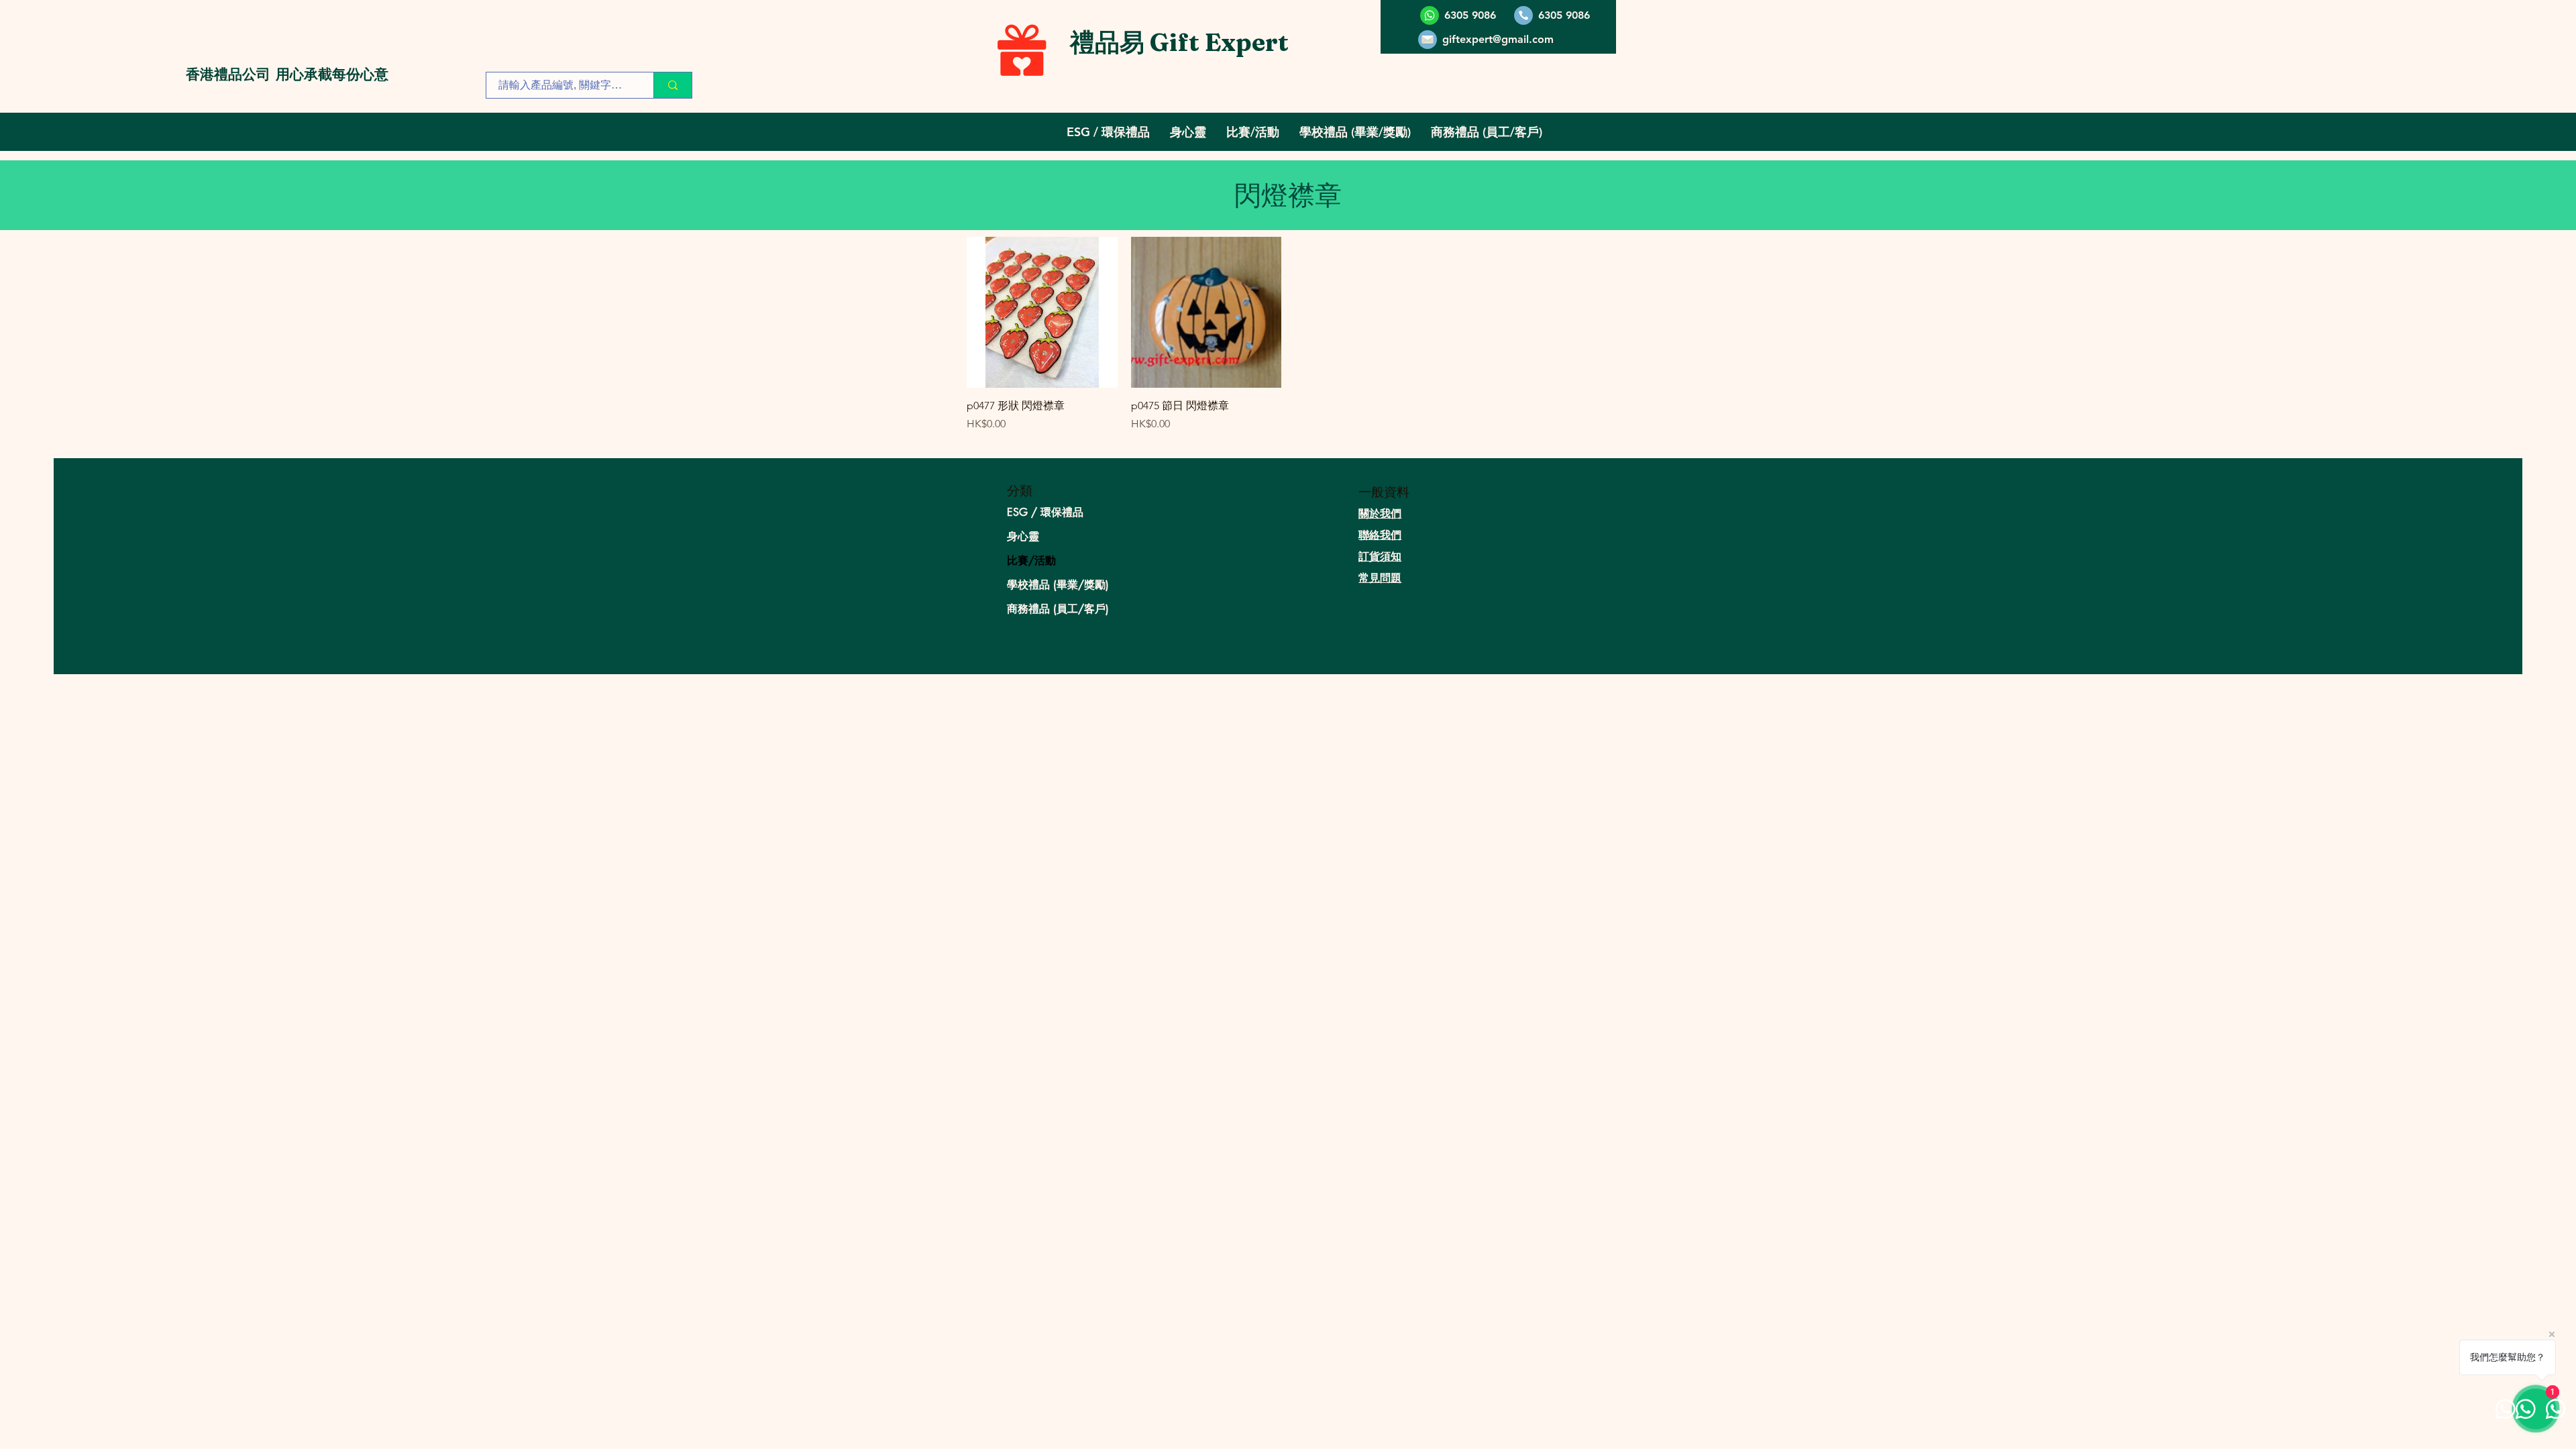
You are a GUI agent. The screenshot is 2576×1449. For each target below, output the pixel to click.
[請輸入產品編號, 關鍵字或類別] (673, 85)
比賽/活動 (1031, 560)
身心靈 (1023, 536)
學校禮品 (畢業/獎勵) (1058, 585)
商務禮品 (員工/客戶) (1058, 609)
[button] (1108, 132)
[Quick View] (1042, 312)
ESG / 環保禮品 (1045, 512)
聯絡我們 (1380, 535)
